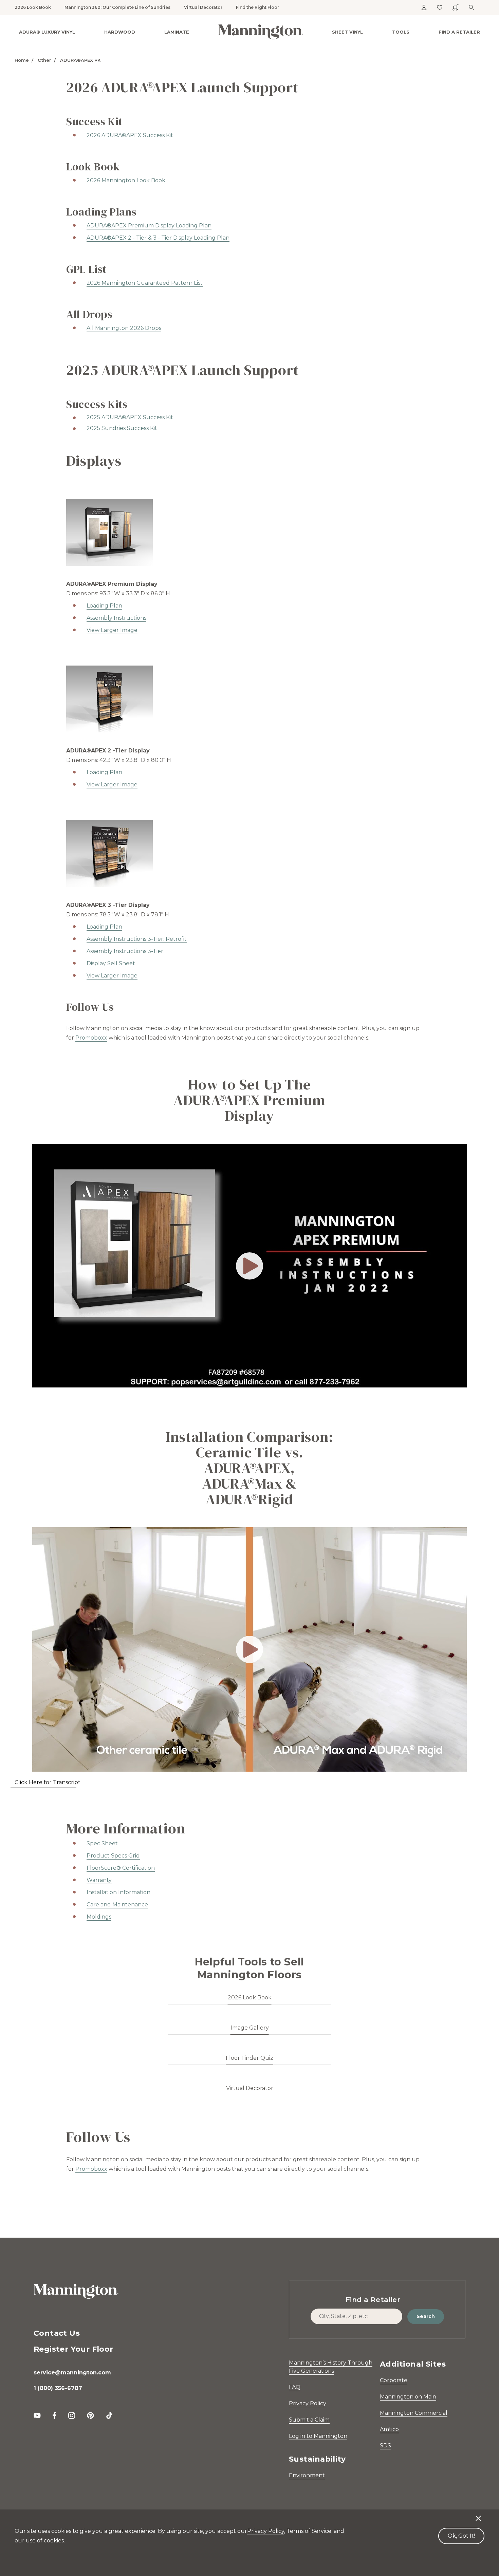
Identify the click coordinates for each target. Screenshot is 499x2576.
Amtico (389, 2429)
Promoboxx (91, 1038)
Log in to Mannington (318, 2436)
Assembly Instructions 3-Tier (125, 951)
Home (22, 60)
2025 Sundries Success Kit (122, 428)
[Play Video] (249, 1266)
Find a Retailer (459, 32)
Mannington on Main (408, 2397)
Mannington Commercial (414, 2413)
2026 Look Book (33, 7)
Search (426, 2316)
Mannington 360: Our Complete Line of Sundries (117, 7)
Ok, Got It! (461, 2536)
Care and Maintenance (117, 1905)
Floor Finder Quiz (249, 2058)
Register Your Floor (73, 2349)
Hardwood (120, 32)
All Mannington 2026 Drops (124, 328)
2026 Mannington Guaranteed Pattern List (145, 283)
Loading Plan (104, 606)
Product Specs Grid (113, 1856)
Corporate (394, 2380)
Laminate (177, 32)
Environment (307, 2475)
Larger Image (119, 630)
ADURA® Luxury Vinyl (47, 32)
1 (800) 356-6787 (58, 2388)
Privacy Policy (308, 2403)
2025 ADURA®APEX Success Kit (130, 417)
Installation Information (118, 1892)
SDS (385, 2446)
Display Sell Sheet (111, 963)
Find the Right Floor (257, 7)
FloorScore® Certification (121, 1868)
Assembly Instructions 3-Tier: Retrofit (137, 939)
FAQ (295, 2387)
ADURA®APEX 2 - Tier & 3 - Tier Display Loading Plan (158, 238)
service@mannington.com (72, 2373)
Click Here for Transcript (48, 1782)
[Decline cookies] (478, 2515)
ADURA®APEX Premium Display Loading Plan (149, 226)
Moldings (99, 1917)
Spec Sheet (102, 1843)
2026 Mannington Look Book (126, 180)
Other (44, 60)
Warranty (99, 1880)
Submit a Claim (309, 2420)
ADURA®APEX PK (80, 60)
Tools (401, 32)
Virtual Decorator (203, 7)
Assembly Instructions (116, 618)
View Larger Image (112, 785)
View (94, 630)
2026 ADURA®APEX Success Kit (130, 135)
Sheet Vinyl (347, 32)
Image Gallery (250, 2028)
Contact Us (57, 2333)
